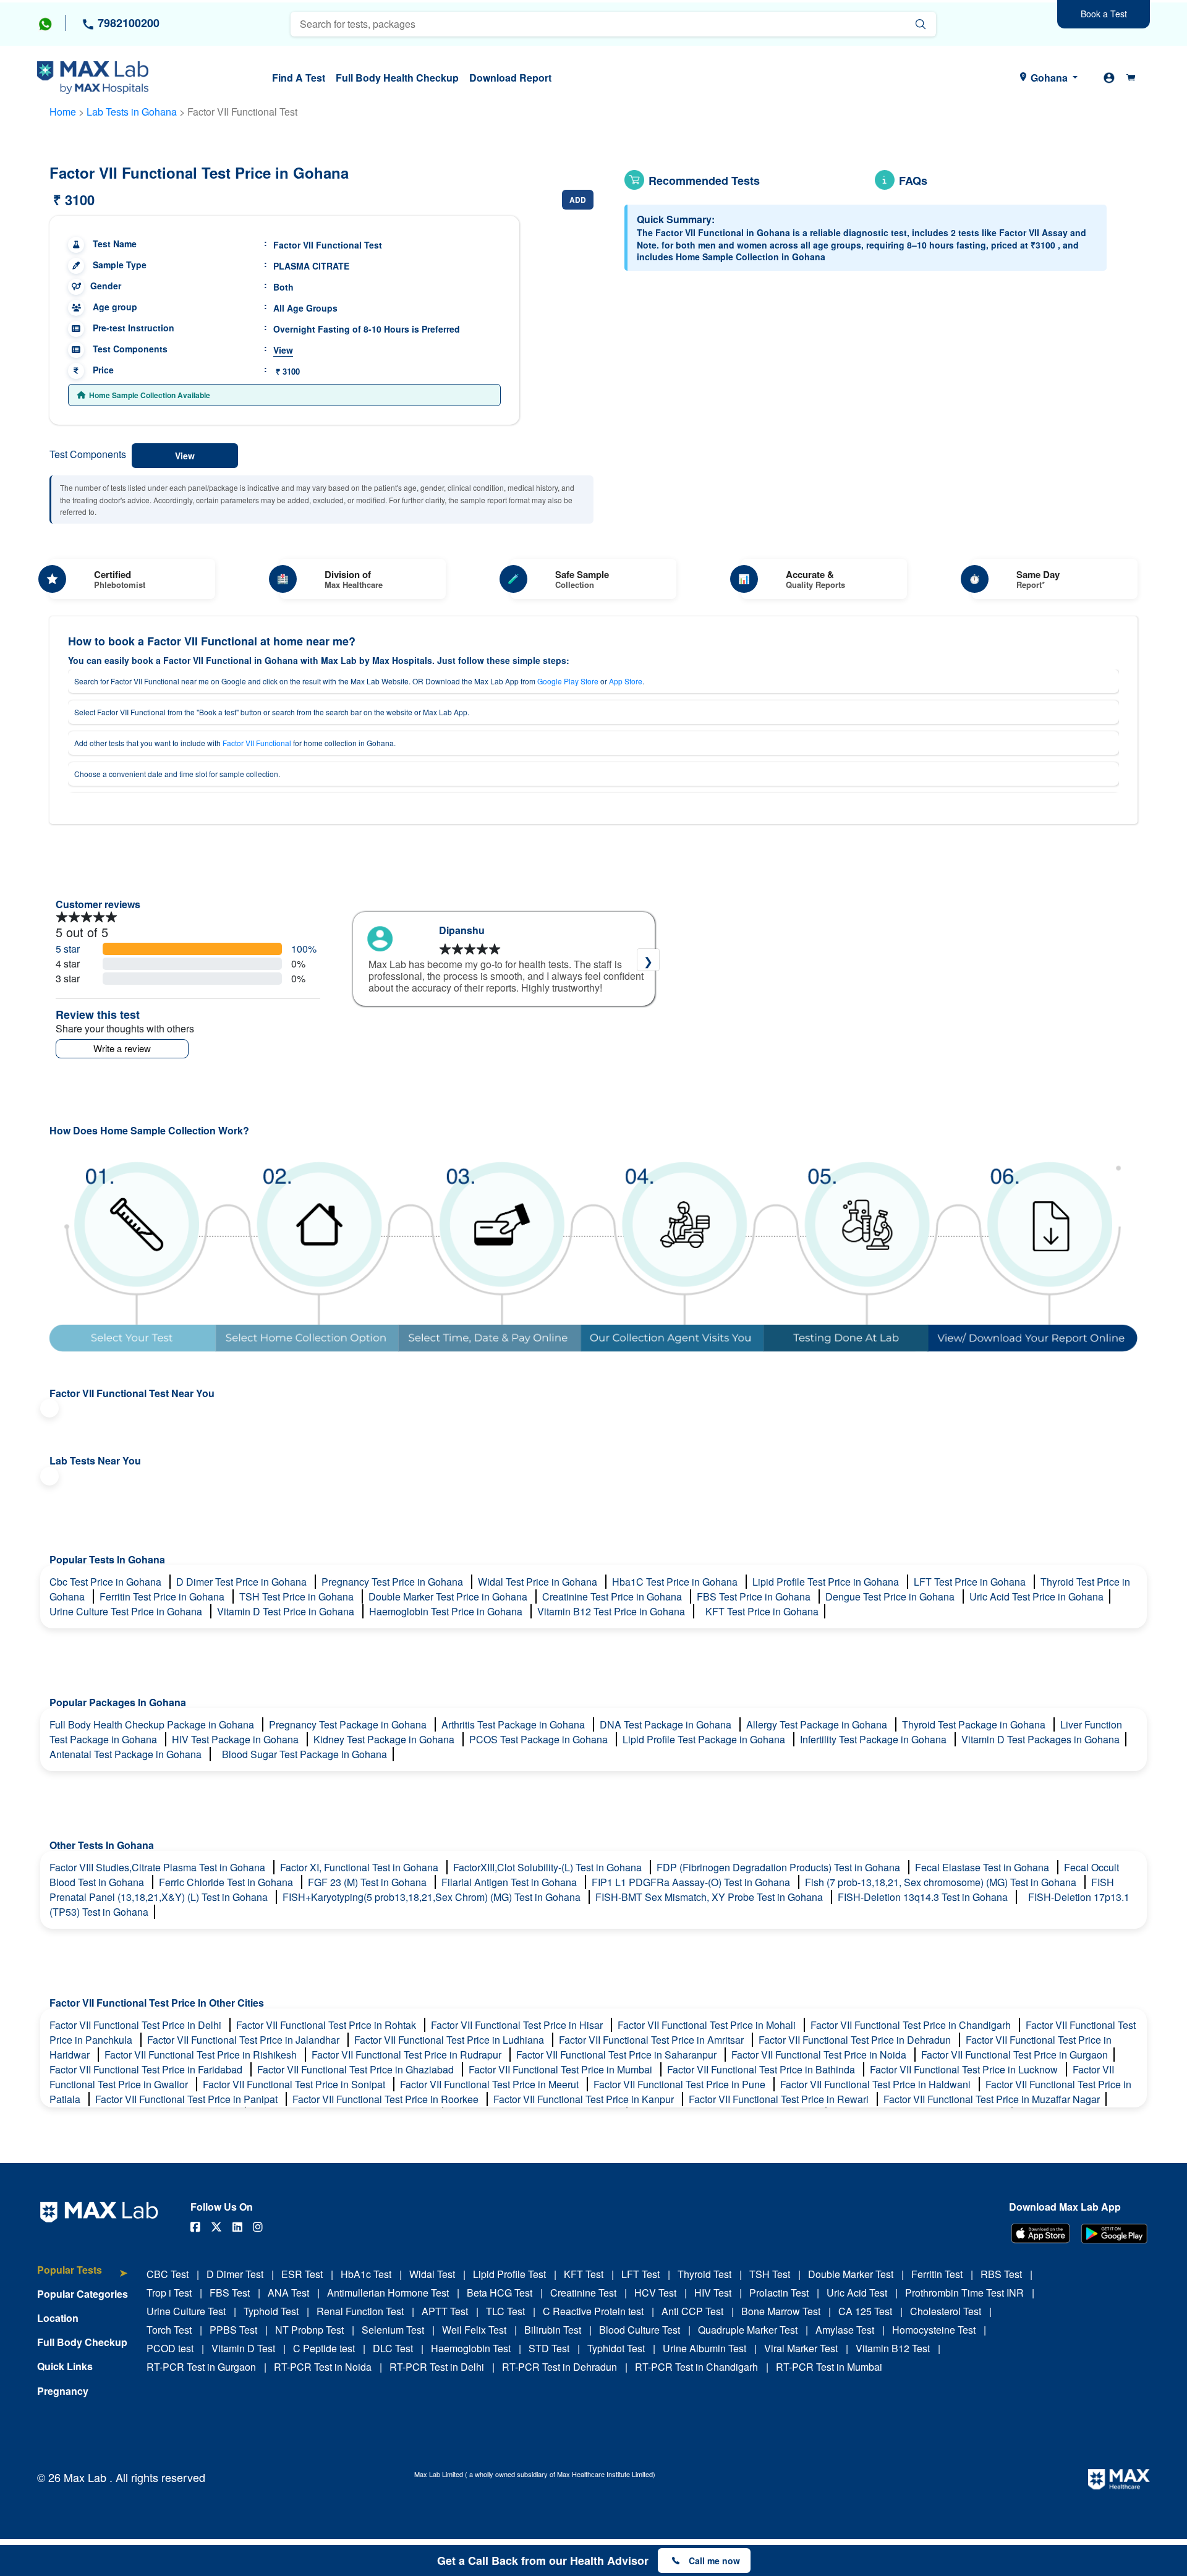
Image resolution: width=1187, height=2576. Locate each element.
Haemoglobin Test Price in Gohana (447, 1611)
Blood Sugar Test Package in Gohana (304, 1754)
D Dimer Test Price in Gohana (243, 1582)
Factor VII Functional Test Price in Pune (681, 2084)
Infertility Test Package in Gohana (874, 1739)
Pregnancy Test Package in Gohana (349, 1724)
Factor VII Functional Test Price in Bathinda (762, 2069)
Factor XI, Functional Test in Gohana (360, 1867)
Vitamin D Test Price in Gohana (287, 1611)
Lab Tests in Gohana (132, 112)
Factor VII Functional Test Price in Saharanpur (618, 2055)
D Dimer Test (235, 2274)
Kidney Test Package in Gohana (385, 1739)
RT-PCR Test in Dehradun (559, 2367)
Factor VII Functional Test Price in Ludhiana (450, 2040)
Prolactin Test (779, 2293)
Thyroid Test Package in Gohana (975, 1724)
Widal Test (432, 2274)
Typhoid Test (271, 2311)
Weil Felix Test (474, 2330)
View (283, 350)
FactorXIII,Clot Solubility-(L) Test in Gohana (549, 1867)
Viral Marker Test (801, 2348)
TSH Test (770, 2274)
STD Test (549, 2348)
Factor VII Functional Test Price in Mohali (708, 2025)
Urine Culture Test (186, 2311)
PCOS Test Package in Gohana (540, 1739)
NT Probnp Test (309, 2330)
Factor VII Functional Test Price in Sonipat (295, 2084)
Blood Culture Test (640, 2330)
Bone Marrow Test (781, 2311)
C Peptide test (324, 2348)
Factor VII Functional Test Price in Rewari (780, 2099)
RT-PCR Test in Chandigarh (696, 2367)
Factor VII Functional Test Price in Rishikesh (202, 2055)
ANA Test (288, 2293)
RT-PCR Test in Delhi (437, 2367)
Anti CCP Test (692, 2311)
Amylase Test (845, 2330)
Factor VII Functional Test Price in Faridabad (147, 2069)
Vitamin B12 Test (893, 2348)
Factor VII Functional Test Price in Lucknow (965, 2069)
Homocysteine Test (934, 2330)
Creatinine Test (583, 2293)
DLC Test (393, 2348)
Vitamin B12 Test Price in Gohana (612, 1611)
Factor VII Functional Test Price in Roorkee (387, 2099)
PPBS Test (233, 2330)
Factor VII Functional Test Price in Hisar (518, 2025)
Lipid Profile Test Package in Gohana (705, 1739)
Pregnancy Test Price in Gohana (394, 1582)
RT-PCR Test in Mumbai (829, 2367)
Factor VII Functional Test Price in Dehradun (856, 2040)
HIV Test (713, 2293)
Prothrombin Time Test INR (964, 2293)
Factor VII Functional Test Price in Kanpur (585, 2099)
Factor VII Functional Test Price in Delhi (137, 2025)
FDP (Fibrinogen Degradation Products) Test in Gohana (780, 1867)
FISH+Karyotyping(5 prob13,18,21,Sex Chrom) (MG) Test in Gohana (433, 1897)
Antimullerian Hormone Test (388, 2293)
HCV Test (655, 2293)
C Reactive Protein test (593, 2311)
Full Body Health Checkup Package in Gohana (153, 1724)
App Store (626, 681)
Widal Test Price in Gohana (539, 1582)
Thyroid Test (704, 2274)
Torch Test (169, 2330)
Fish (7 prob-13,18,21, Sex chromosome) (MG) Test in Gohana (942, 1882)
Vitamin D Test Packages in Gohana (1040, 1739)
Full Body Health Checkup (397, 78)
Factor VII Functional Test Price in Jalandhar (245, 2040)
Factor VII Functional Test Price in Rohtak (327, 2025)
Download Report (510, 78)
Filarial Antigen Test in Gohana (510, 1882)
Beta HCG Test (500, 2293)
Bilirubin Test (553, 2330)
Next (648, 960)
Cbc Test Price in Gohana (107, 1582)
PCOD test (170, 2348)
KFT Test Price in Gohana (762, 1611)
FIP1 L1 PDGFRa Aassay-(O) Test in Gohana (692, 1882)
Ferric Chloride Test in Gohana (227, 1882)
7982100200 (127, 23)
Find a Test (299, 78)
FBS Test (230, 2293)
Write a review (122, 1048)
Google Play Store (568, 681)
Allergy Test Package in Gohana (818, 1724)
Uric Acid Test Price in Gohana (1036, 1596)
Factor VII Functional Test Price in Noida (820, 2055)
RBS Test (1001, 2274)
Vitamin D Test (243, 2348)
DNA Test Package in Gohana (667, 1724)
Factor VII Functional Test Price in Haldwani (877, 2084)
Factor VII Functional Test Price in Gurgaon (1015, 2055)
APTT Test (445, 2311)
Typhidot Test (616, 2348)
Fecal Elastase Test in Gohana (983, 1867)
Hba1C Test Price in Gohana (676, 1582)
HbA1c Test (366, 2274)
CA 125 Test (865, 2311)
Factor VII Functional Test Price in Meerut (491, 2084)
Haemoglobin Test (471, 2348)
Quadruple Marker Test (748, 2330)
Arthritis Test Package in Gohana (514, 1724)
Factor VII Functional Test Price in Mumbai (562, 2069)
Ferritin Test (937, 2274)
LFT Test (640, 2274)
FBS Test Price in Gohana (755, 1596)
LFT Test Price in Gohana (971, 1582)
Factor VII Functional (257, 743)
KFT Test (584, 2274)
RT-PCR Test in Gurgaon (201, 2367)
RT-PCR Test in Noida (323, 2367)
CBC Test (168, 2274)
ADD (578, 200)
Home (63, 112)
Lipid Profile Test (509, 2274)
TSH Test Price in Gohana (298, 1596)
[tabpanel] (504, 959)
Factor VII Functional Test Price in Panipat (188, 2099)
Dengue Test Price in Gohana (891, 1596)
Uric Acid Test (857, 2293)
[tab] (83, 2276)
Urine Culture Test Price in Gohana (127, 1611)
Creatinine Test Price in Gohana (613, 1596)
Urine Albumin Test (704, 2348)
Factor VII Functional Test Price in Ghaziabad (357, 2069)
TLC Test (505, 2311)
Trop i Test (169, 2293)
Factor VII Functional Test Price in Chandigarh (912, 2025)
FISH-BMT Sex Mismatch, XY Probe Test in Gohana (710, 1897)
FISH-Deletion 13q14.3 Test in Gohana (924, 1897)
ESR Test (302, 2274)
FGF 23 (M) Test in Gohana (368, 1882)
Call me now (714, 2561)
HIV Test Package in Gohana (236, 1739)
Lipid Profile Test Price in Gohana (827, 1582)
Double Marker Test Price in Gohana (449, 1596)
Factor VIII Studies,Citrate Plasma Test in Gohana (159, 1867)
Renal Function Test (360, 2311)
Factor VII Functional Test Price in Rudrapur (408, 2055)
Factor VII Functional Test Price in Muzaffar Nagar (992, 2099)
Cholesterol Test (946, 2311)
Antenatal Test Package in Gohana (127, 1754)
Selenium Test (393, 2330)
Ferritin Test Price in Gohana (163, 1596)
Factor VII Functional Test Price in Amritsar (653, 2040)
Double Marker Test (851, 2274)
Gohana (1049, 78)
